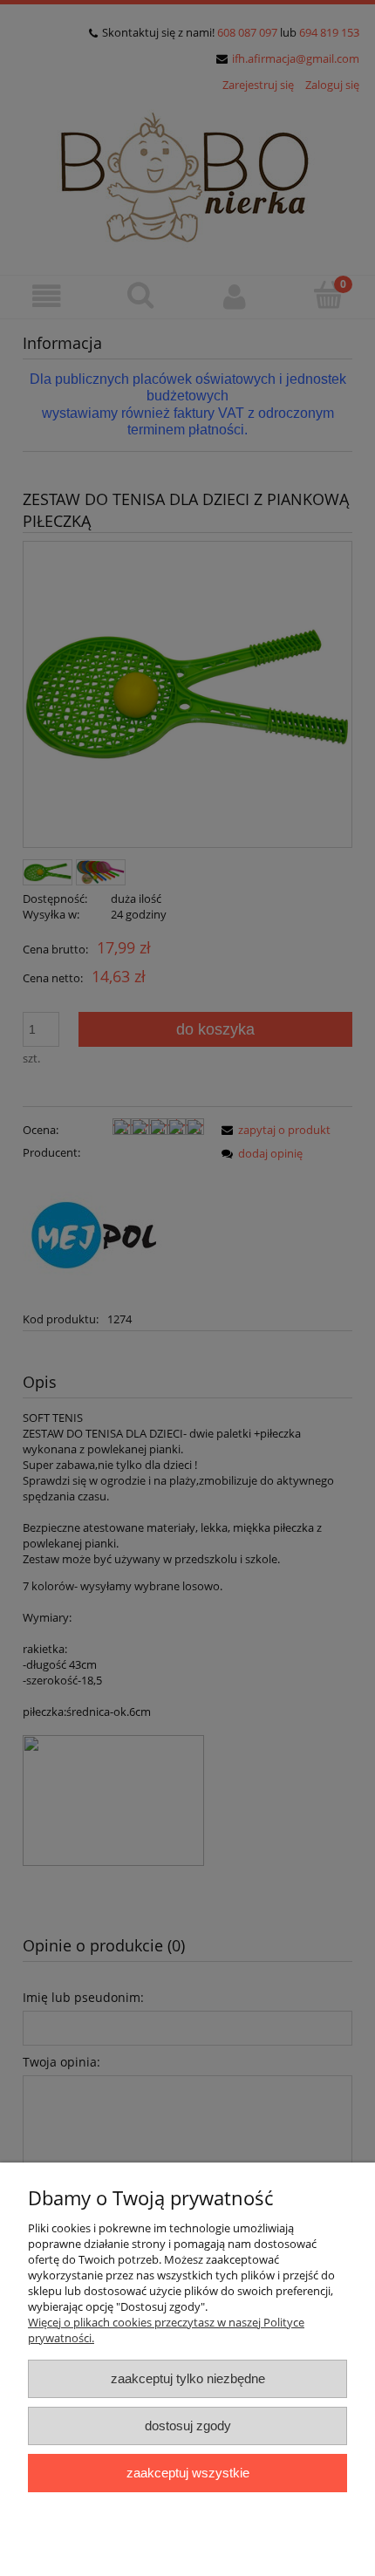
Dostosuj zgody (188, 2426)
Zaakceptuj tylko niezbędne (188, 2378)
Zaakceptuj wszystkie (188, 2473)
